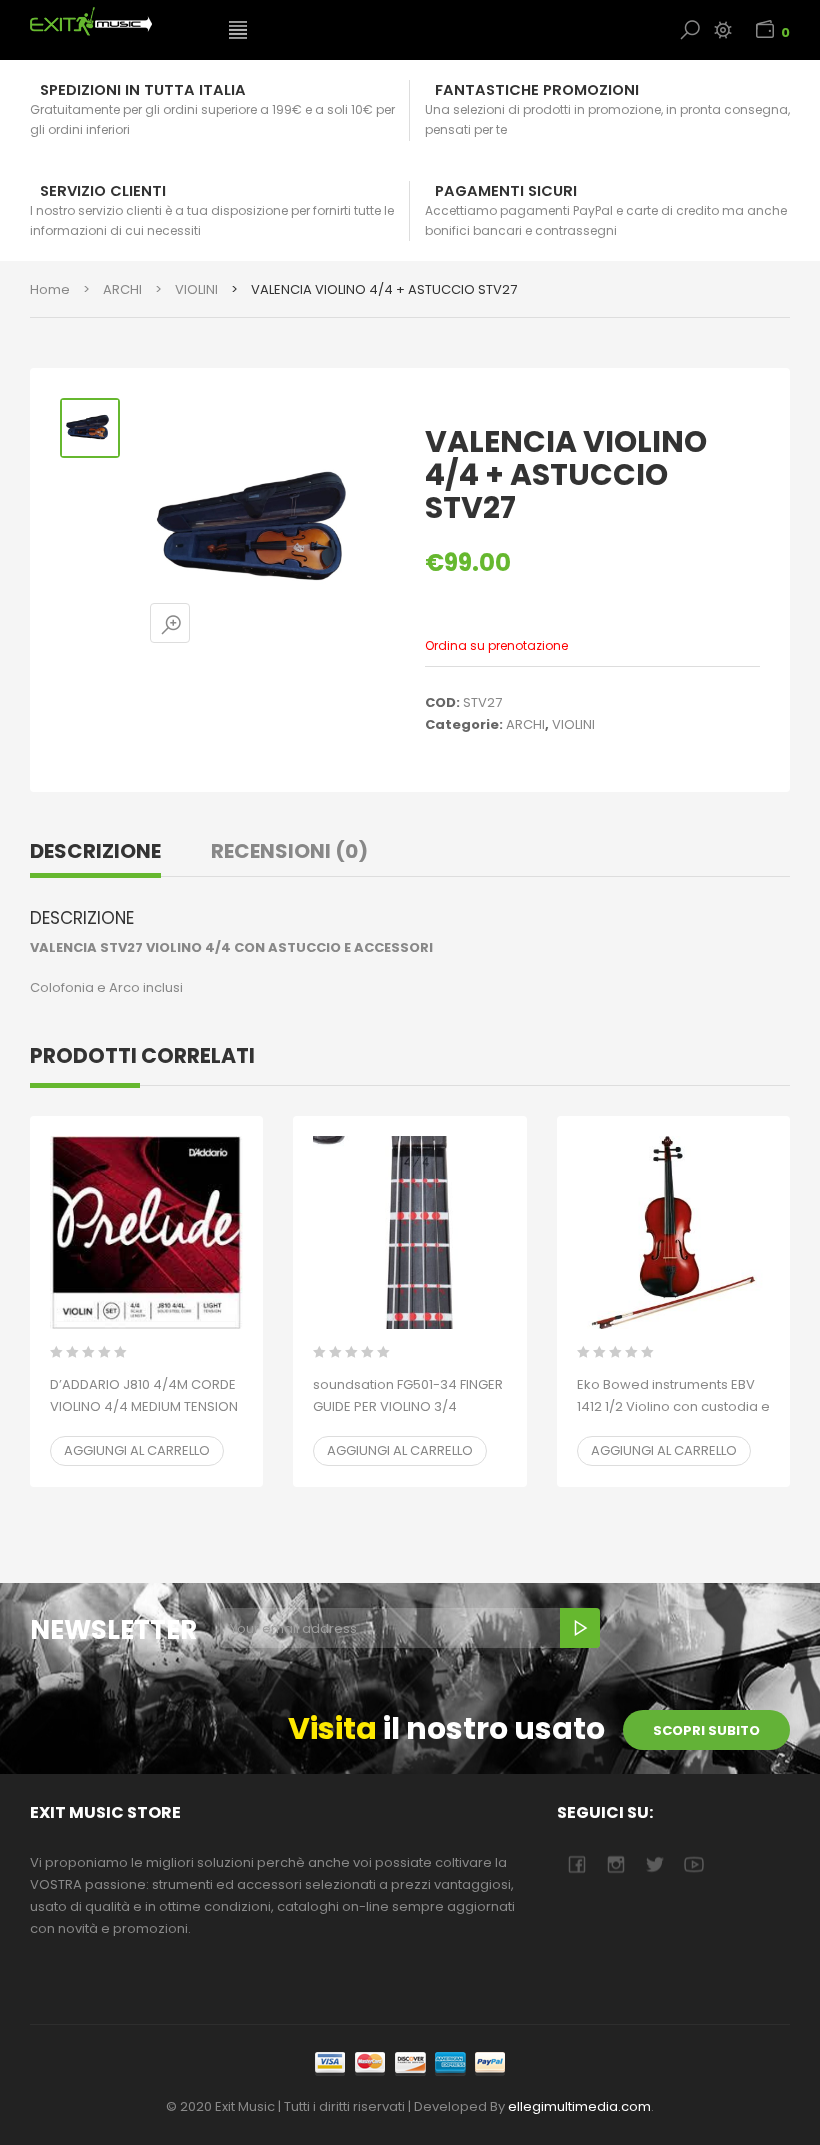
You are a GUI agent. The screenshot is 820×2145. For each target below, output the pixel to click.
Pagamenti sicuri (506, 191)
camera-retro (615, 1864)
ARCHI (122, 289)
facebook (576, 1864)
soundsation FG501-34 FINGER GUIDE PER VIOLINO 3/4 (408, 1406)
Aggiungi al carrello (137, 1450)
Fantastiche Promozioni (537, 90)
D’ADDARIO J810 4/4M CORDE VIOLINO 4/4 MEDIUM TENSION (144, 1406)
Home (50, 289)
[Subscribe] (580, 1628)
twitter (654, 1864)
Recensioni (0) (289, 851)
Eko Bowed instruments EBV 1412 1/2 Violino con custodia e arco (673, 1406)
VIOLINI (196, 289)
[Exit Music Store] (114, 21)
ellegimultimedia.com (579, 2106)
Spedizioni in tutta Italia (143, 90)
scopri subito (706, 1730)
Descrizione (95, 851)
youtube (693, 1864)
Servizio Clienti (103, 191)
